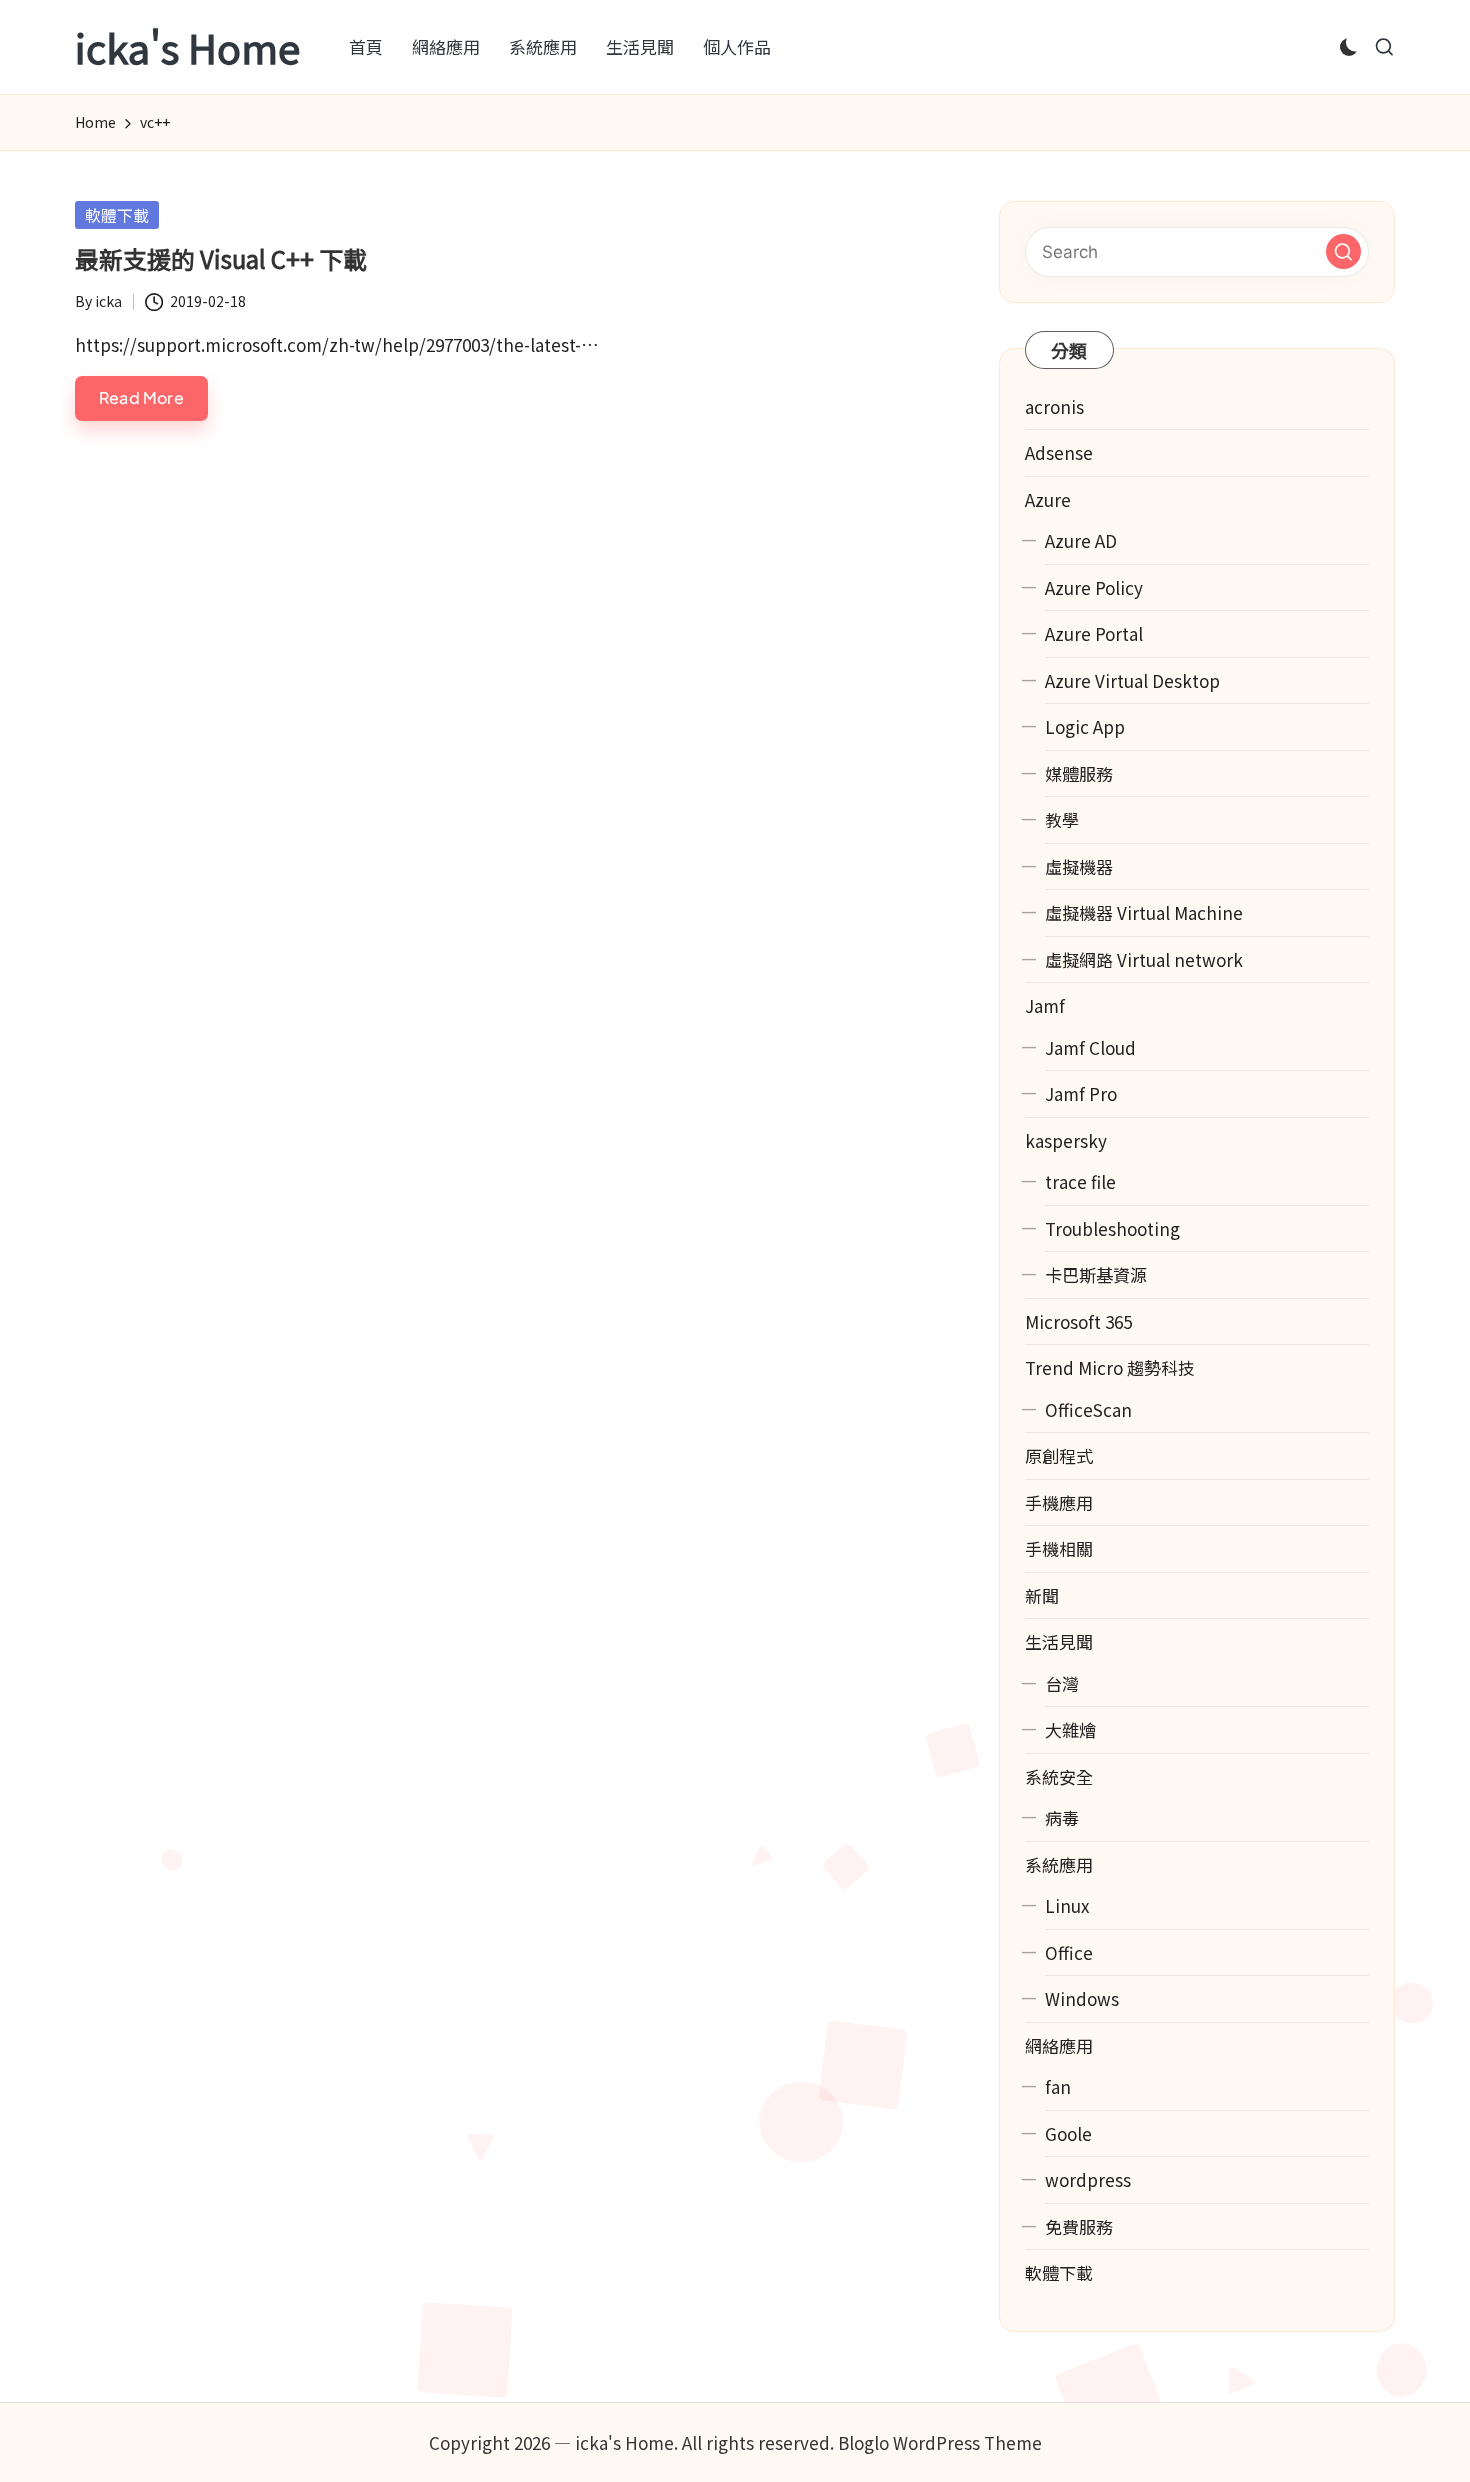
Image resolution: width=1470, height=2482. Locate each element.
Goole (1068, 2133)
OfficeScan (1088, 1409)
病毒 (1062, 1817)
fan (1058, 2086)
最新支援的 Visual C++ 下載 (221, 258)
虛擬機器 (1079, 866)
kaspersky (1066, 1140)
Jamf (1045, 1005)
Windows (1082, 1998)
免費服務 (1079, 2226)
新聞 (1042, 1595)
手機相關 (1059, 1548)
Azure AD (1081, 540)
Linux (1067, 1905)
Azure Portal (1094, 633)
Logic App (1085, 726)
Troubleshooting (1112, 1228)
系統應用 (1059, 1864)
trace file (1080, 1181)
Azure (1048, 499)
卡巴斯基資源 (1096, 1274)
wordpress (1088, 2179)
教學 (1062, 819)
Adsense (1059, 452)
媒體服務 (1079, 773)
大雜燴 (1070, 1729)
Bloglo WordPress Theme (940, 2442)
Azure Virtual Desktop (1132, 680)
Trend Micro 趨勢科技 (1110, 1367)
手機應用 (1059, 1502)
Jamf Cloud (1090, 1047)
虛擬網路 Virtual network (1144, 959)
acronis (1054, 406)
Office (1069, 1952)
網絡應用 (1059, 2045)
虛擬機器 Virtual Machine (1144, 912)
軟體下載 (117, 215)
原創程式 (1059, 1455)
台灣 (1062, 1683)
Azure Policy (1094, 587)
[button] (1343, 251)
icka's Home (187, 47)
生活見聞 (1059, 1641)
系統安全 (1059, 1776)
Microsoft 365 (1078, 1321)
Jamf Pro (1081, 1093)
